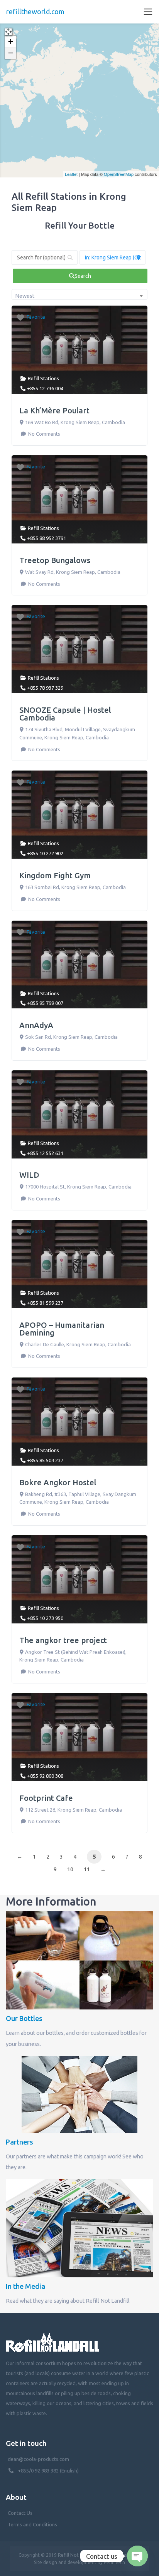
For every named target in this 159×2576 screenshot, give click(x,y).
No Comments (43, 434)
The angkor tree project (63, 1640)
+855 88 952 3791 (47, 538)
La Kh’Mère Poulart (54, 410)
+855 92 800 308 (45, 1776)
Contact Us (20, 2513)
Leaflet (71, 174)
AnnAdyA (36, 1025)
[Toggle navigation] (148, 12)
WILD (29, 1175)
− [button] (11, 53)
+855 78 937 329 (45, 688)
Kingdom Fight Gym (55, 875)
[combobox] (79, 294)
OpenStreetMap (119, 174)
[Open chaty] (137, 2556)
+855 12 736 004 (45, 388)
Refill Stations (43, 378)
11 (87, 1869)
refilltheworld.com (35, 12)
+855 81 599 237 (45, 1303)
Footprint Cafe (46, 1798)
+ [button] (11, 41)
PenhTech (114, 2562)
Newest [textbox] (25, 296)
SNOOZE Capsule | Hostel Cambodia (65, 714)
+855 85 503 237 (45, 1460)
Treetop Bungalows (55, 560)
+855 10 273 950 (45, 1618)
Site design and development (65, 2562)
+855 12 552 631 (45, 1153)
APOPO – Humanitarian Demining (62, 1329)
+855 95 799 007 (45, 1003)
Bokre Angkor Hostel (58, 1482)
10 (70, 1869)
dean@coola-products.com (39, 2459)
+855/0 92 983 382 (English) (48, 2471)
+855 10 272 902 (45, 853)
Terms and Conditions (32, 2524)
